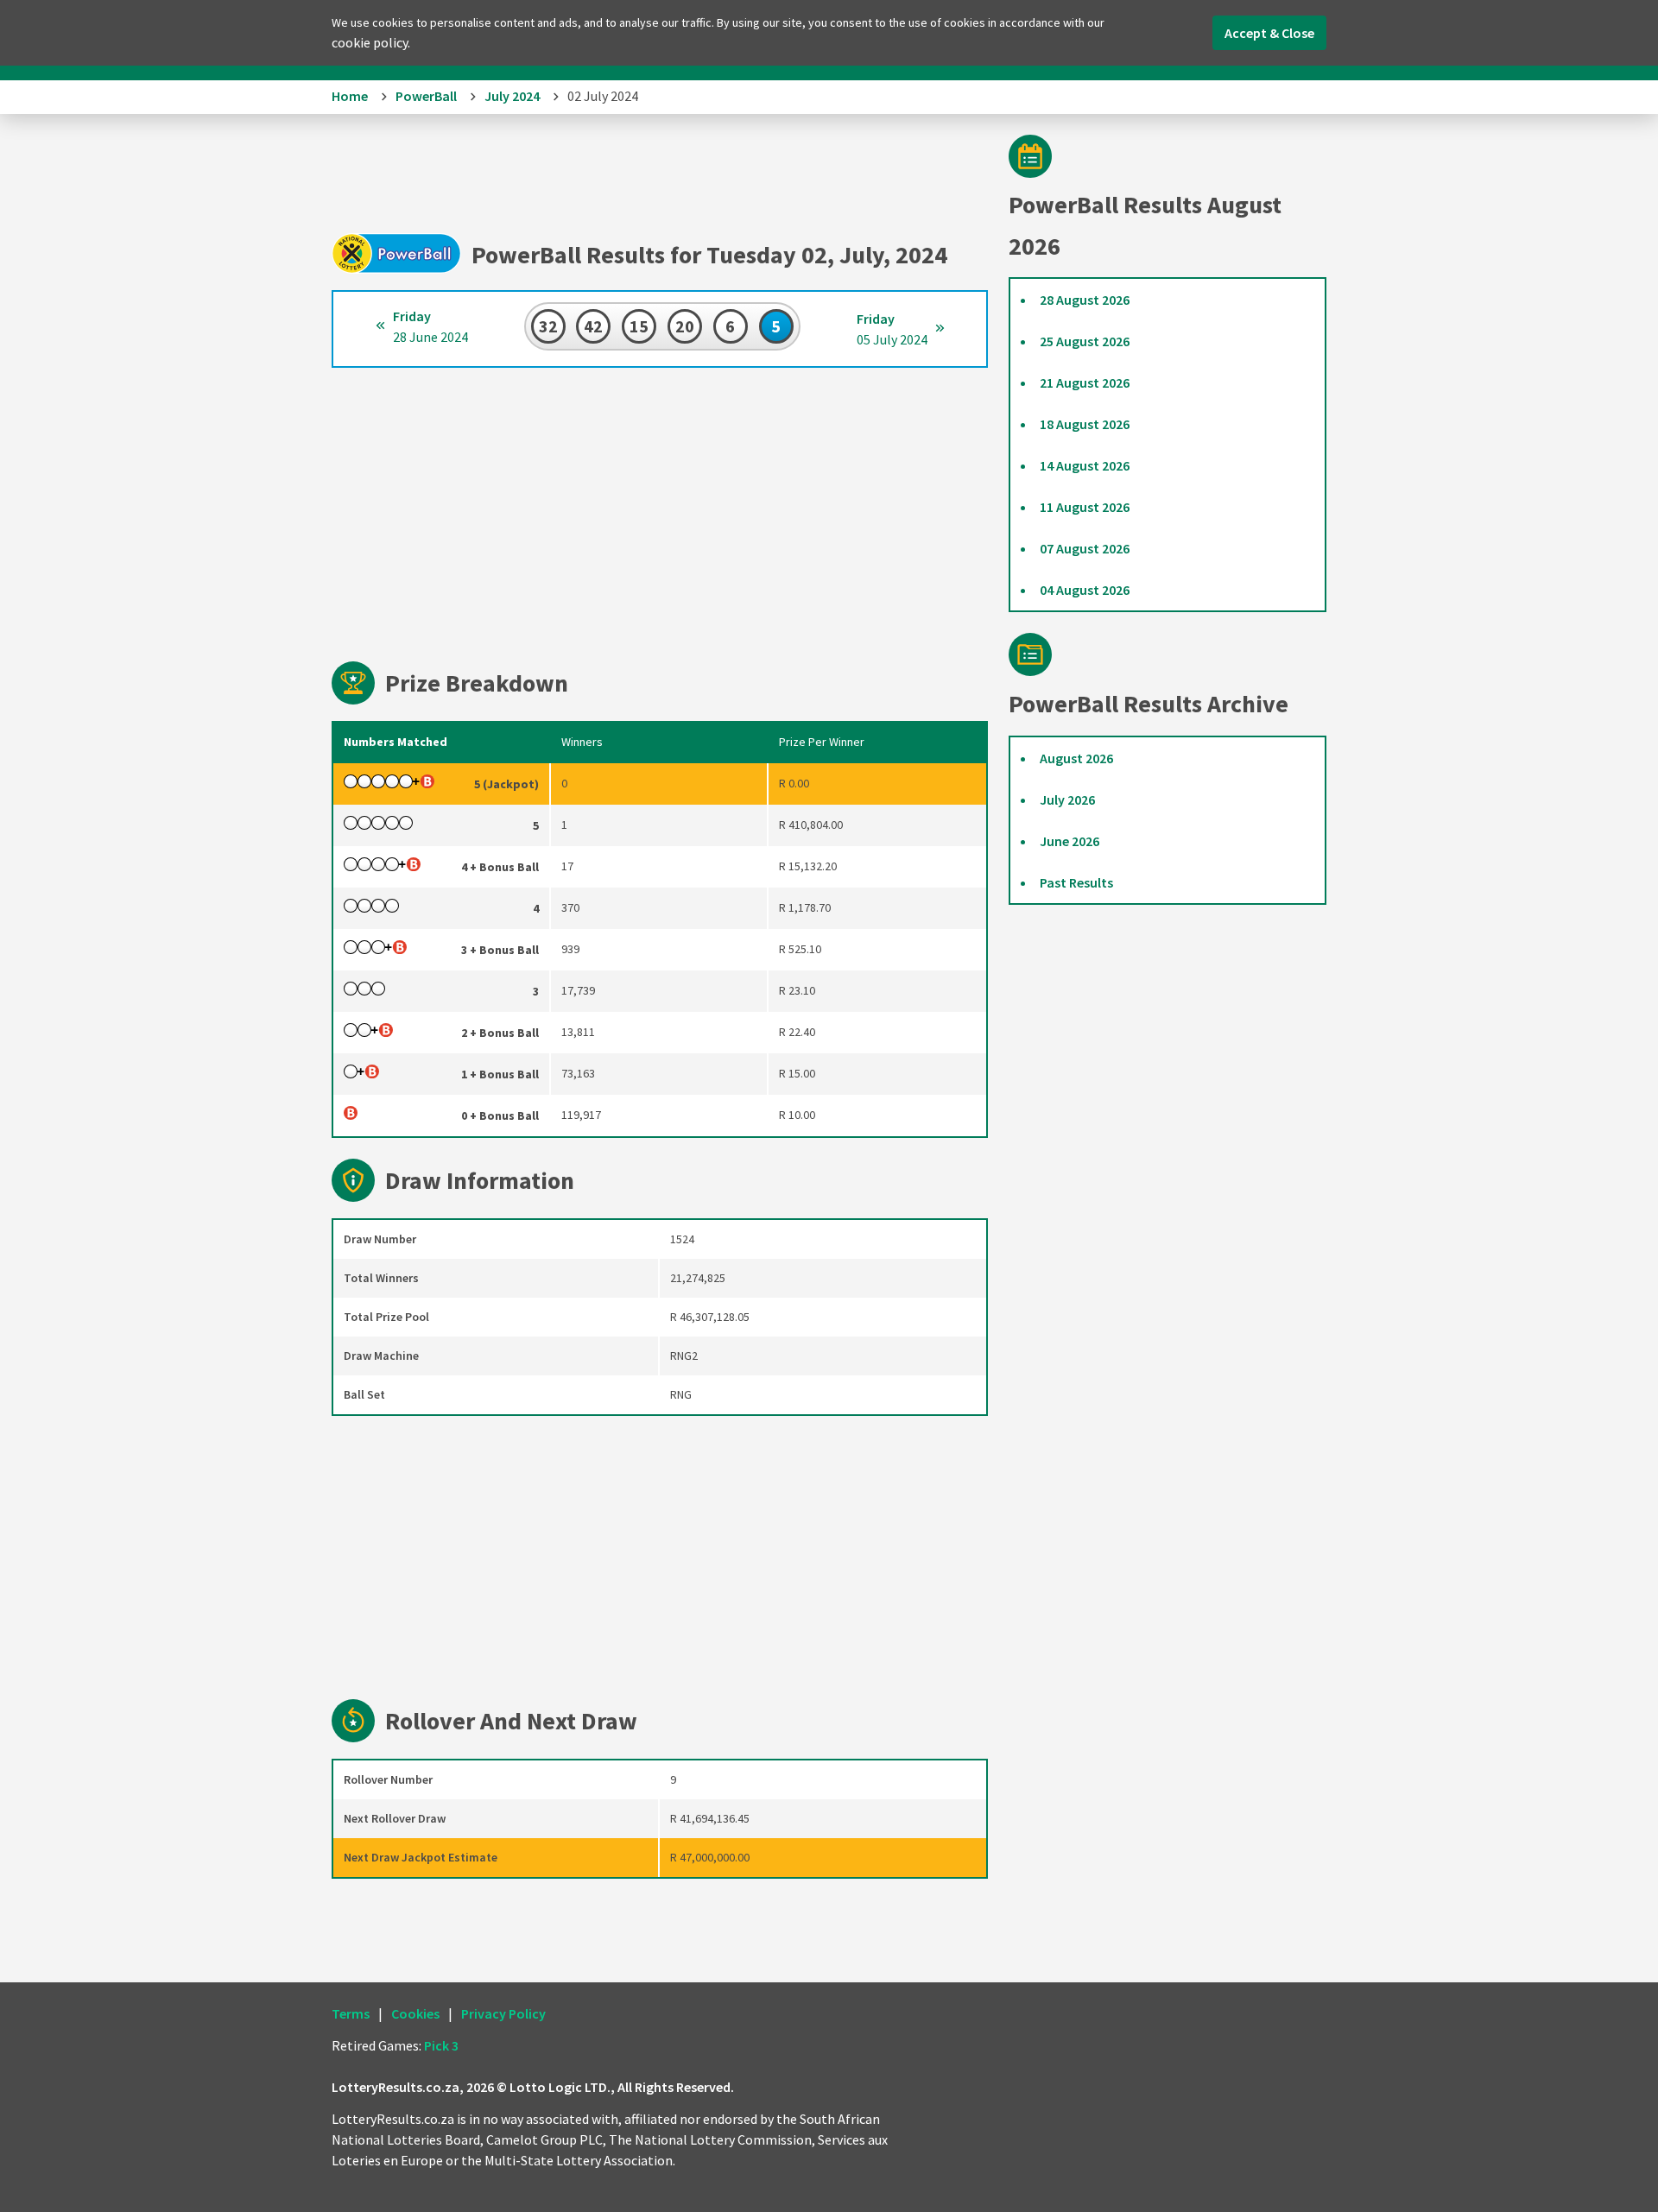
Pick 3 (441, 2045)
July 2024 (512, 96)
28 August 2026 (1085, 300)
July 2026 (1067, 799)
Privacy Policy (503, 2013)
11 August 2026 (1085, 507)
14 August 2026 (1085, 465)
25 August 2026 (1085, 341)
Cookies (415, 2013)
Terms (351, 2013)
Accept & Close (1269, 33)
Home (350, 96)
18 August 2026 (1085, 424)
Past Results (1076, 882)
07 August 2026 (1085, 548)
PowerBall (426, 96)
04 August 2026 (1085, 590)
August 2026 (1076, 758)
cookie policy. (371, 42)
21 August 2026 (1085, 382)
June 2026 (1069, 841)
